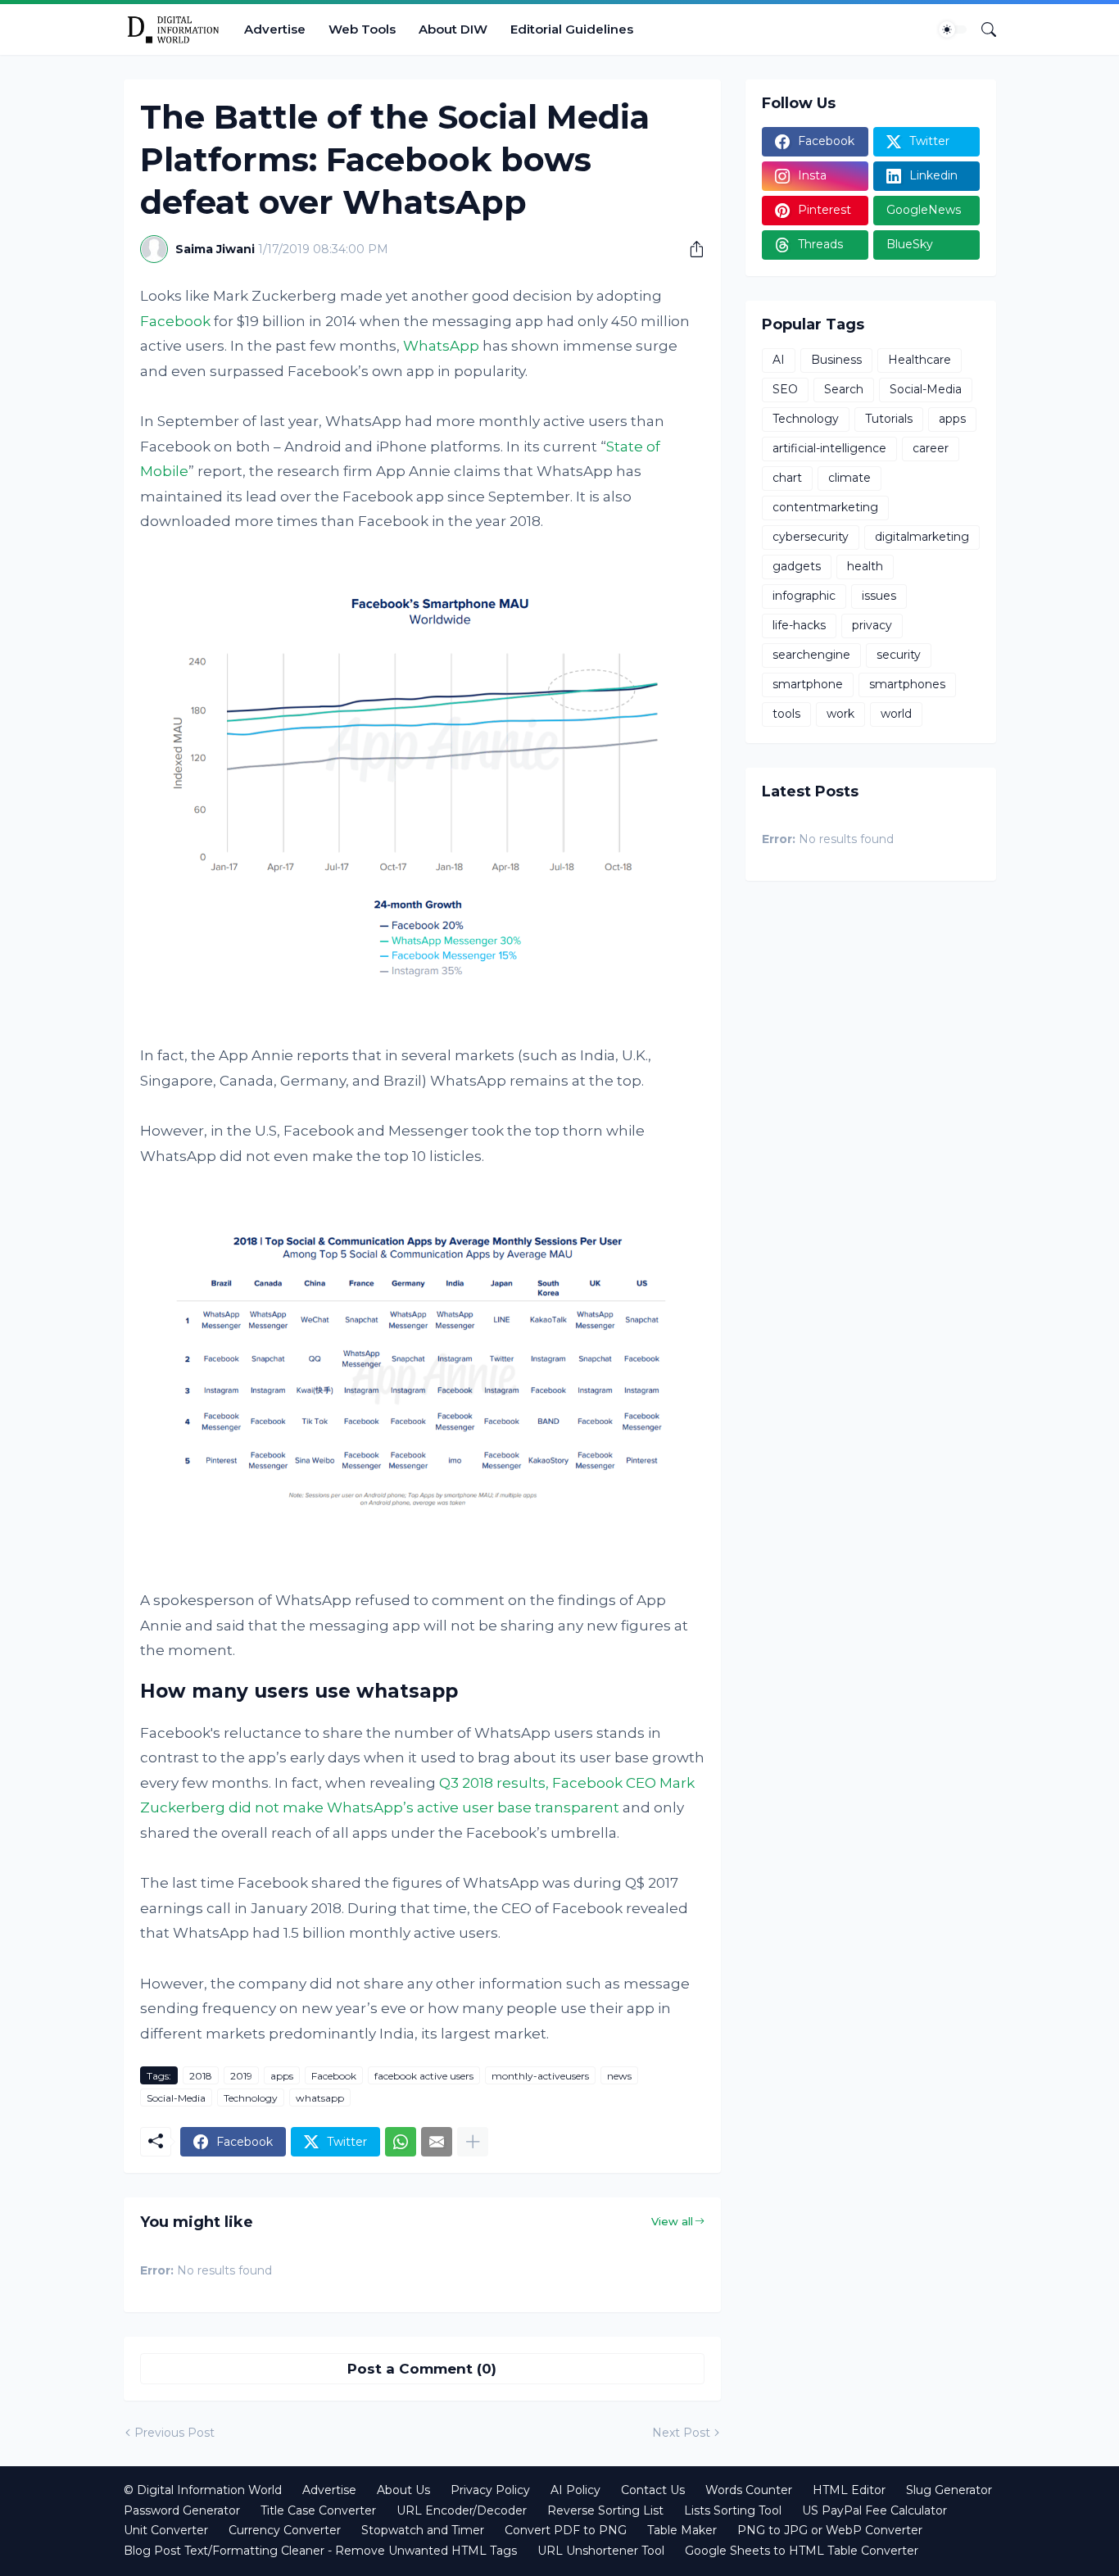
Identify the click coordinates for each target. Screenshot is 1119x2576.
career (931, 448)
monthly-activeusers (540, 2076)
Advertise (275, 29)
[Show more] (473, 2142)
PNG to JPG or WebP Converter (830, 2530)
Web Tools (362, 29)
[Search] (982, 29)
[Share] (691, 249)
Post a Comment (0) (422, 2369)
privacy (872, 625)
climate (849, 478)
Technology (251, 2098)
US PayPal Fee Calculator (874, 2510)
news (619, 2076)
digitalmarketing (922, 537)
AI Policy (575, 2490)
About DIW (453, 29)
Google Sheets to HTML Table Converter (802, 2551)
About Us (403, 2490)
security (899, 655)
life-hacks (799, 625)
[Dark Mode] (953, 29)
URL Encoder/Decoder (462, 2510)
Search (844, 389)
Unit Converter (166, 2530)
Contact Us (653, 2490)
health (865, 566)
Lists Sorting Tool (733, 2510)
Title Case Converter (318, 2510)
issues (879, 596)
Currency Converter (285, 2530)
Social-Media (176, 2098)
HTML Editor (849, 2490)
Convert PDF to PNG (566, 2530)
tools (786, 714)
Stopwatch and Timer (423, 2530)
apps (282, 2076)
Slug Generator (949, 2490)
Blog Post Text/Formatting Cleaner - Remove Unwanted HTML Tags (320, 2551)
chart (787, 478)
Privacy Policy (490, 2490)
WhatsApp (441, 346)
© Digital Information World (203, 2490)
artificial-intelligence (829, 448)
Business (836, 360)
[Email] (437, 2142)
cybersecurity (811, 537)
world (896, 714)
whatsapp (320, 2098)
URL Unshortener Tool (601, 2551)
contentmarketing (825, 507)
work (840, 714)
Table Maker (682, 2530)
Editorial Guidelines (572, 29)
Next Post (681, 2433)
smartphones (907, 684)
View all (672, 2221)
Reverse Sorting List (605, 2510)
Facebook (175, 321)
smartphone (808, 684)
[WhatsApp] (401, 2142)
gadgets (797, 566)
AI (779, 360)
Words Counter (749, 2490)
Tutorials (889, 419)
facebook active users (424, 2076)
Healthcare (920, 360)
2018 (201, 2076)
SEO (785, 389)
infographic (804, 596)
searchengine (811, 655)
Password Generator (182, 2510)
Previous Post (174, 2433)
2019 (241, 2076)
